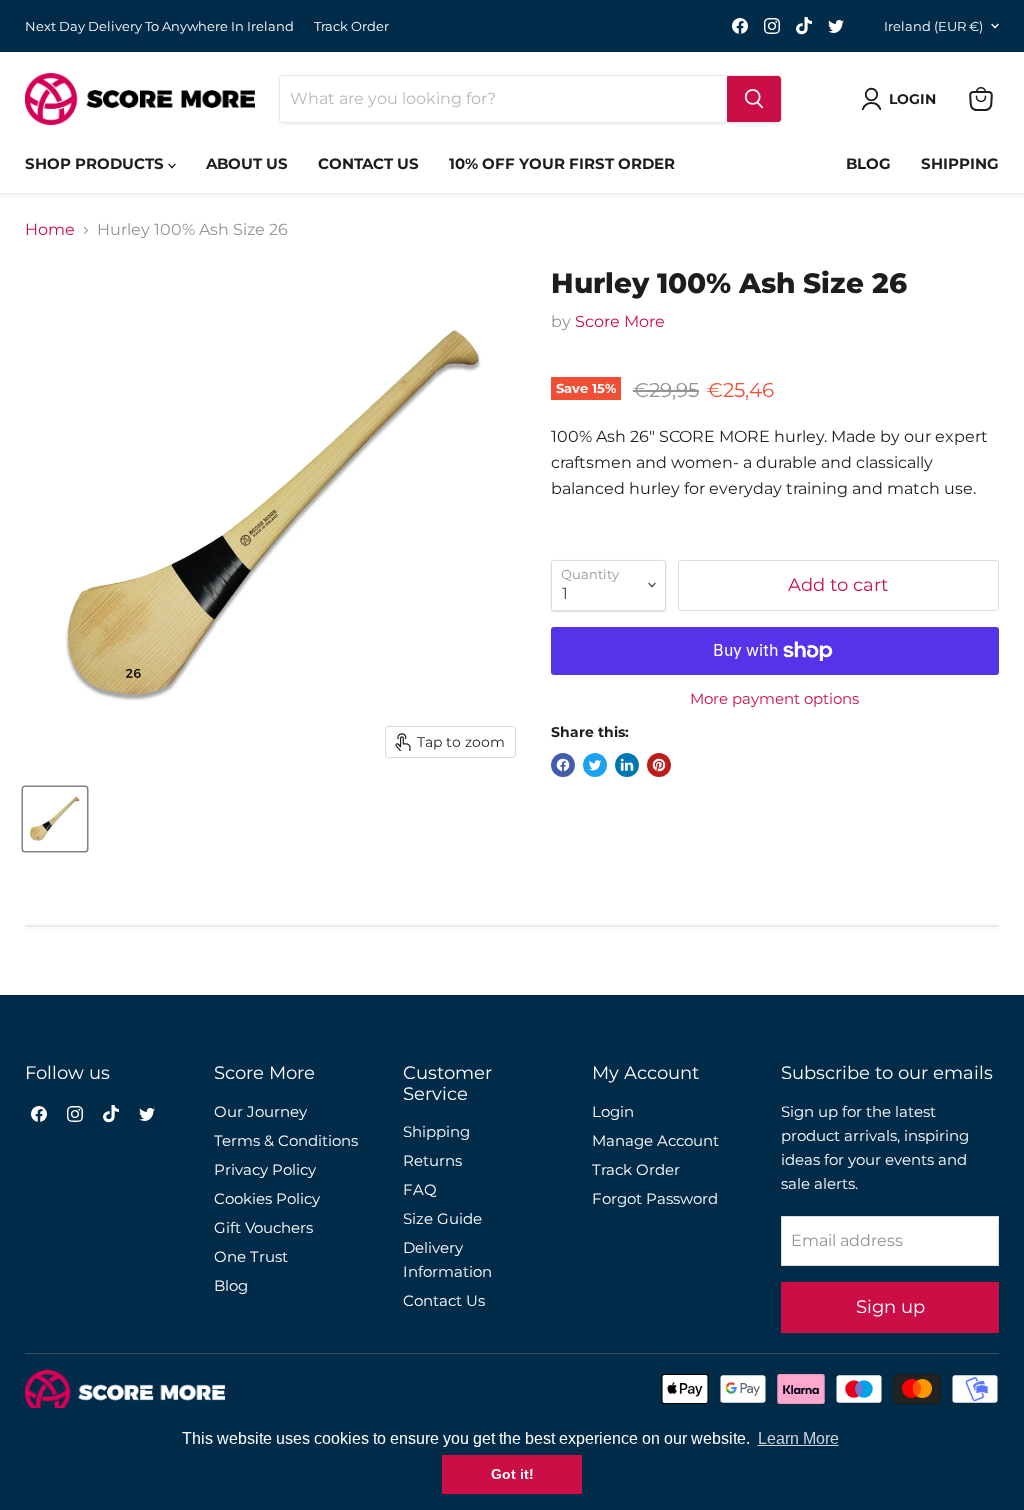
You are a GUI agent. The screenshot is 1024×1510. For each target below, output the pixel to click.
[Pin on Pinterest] (659, 765)
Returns (432, 1160)
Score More (620, 321)
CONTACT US (368, 163)
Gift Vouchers (263, 1227)
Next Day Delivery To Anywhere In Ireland (159, 26)
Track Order (351, 26)
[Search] (754, 99)
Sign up (890, 1307)
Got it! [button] (512, 1474)
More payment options (774, 698)
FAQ (420, 1189)
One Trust (251, 1256)
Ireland (933, 26)
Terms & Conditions (286, 1140)
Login (912, 99)
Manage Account (655, 1140)
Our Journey (260, 1111)
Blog (231, 1285)
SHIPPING (960, 163)
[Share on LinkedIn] (627, 765)
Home (50, 230)
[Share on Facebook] (563, 765)
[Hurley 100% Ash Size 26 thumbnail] (55, 819)
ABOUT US (247, 163)
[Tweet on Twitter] (595, 765)
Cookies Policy (267, 1198)
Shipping (436, 1131)
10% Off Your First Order (562, 163)
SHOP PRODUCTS (96, 163)
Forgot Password (655, 1198)
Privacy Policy (265, 1169)
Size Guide (442, 1218)
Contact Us (444, 1300)
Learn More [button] (798, 1438)
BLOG (868, 163)
